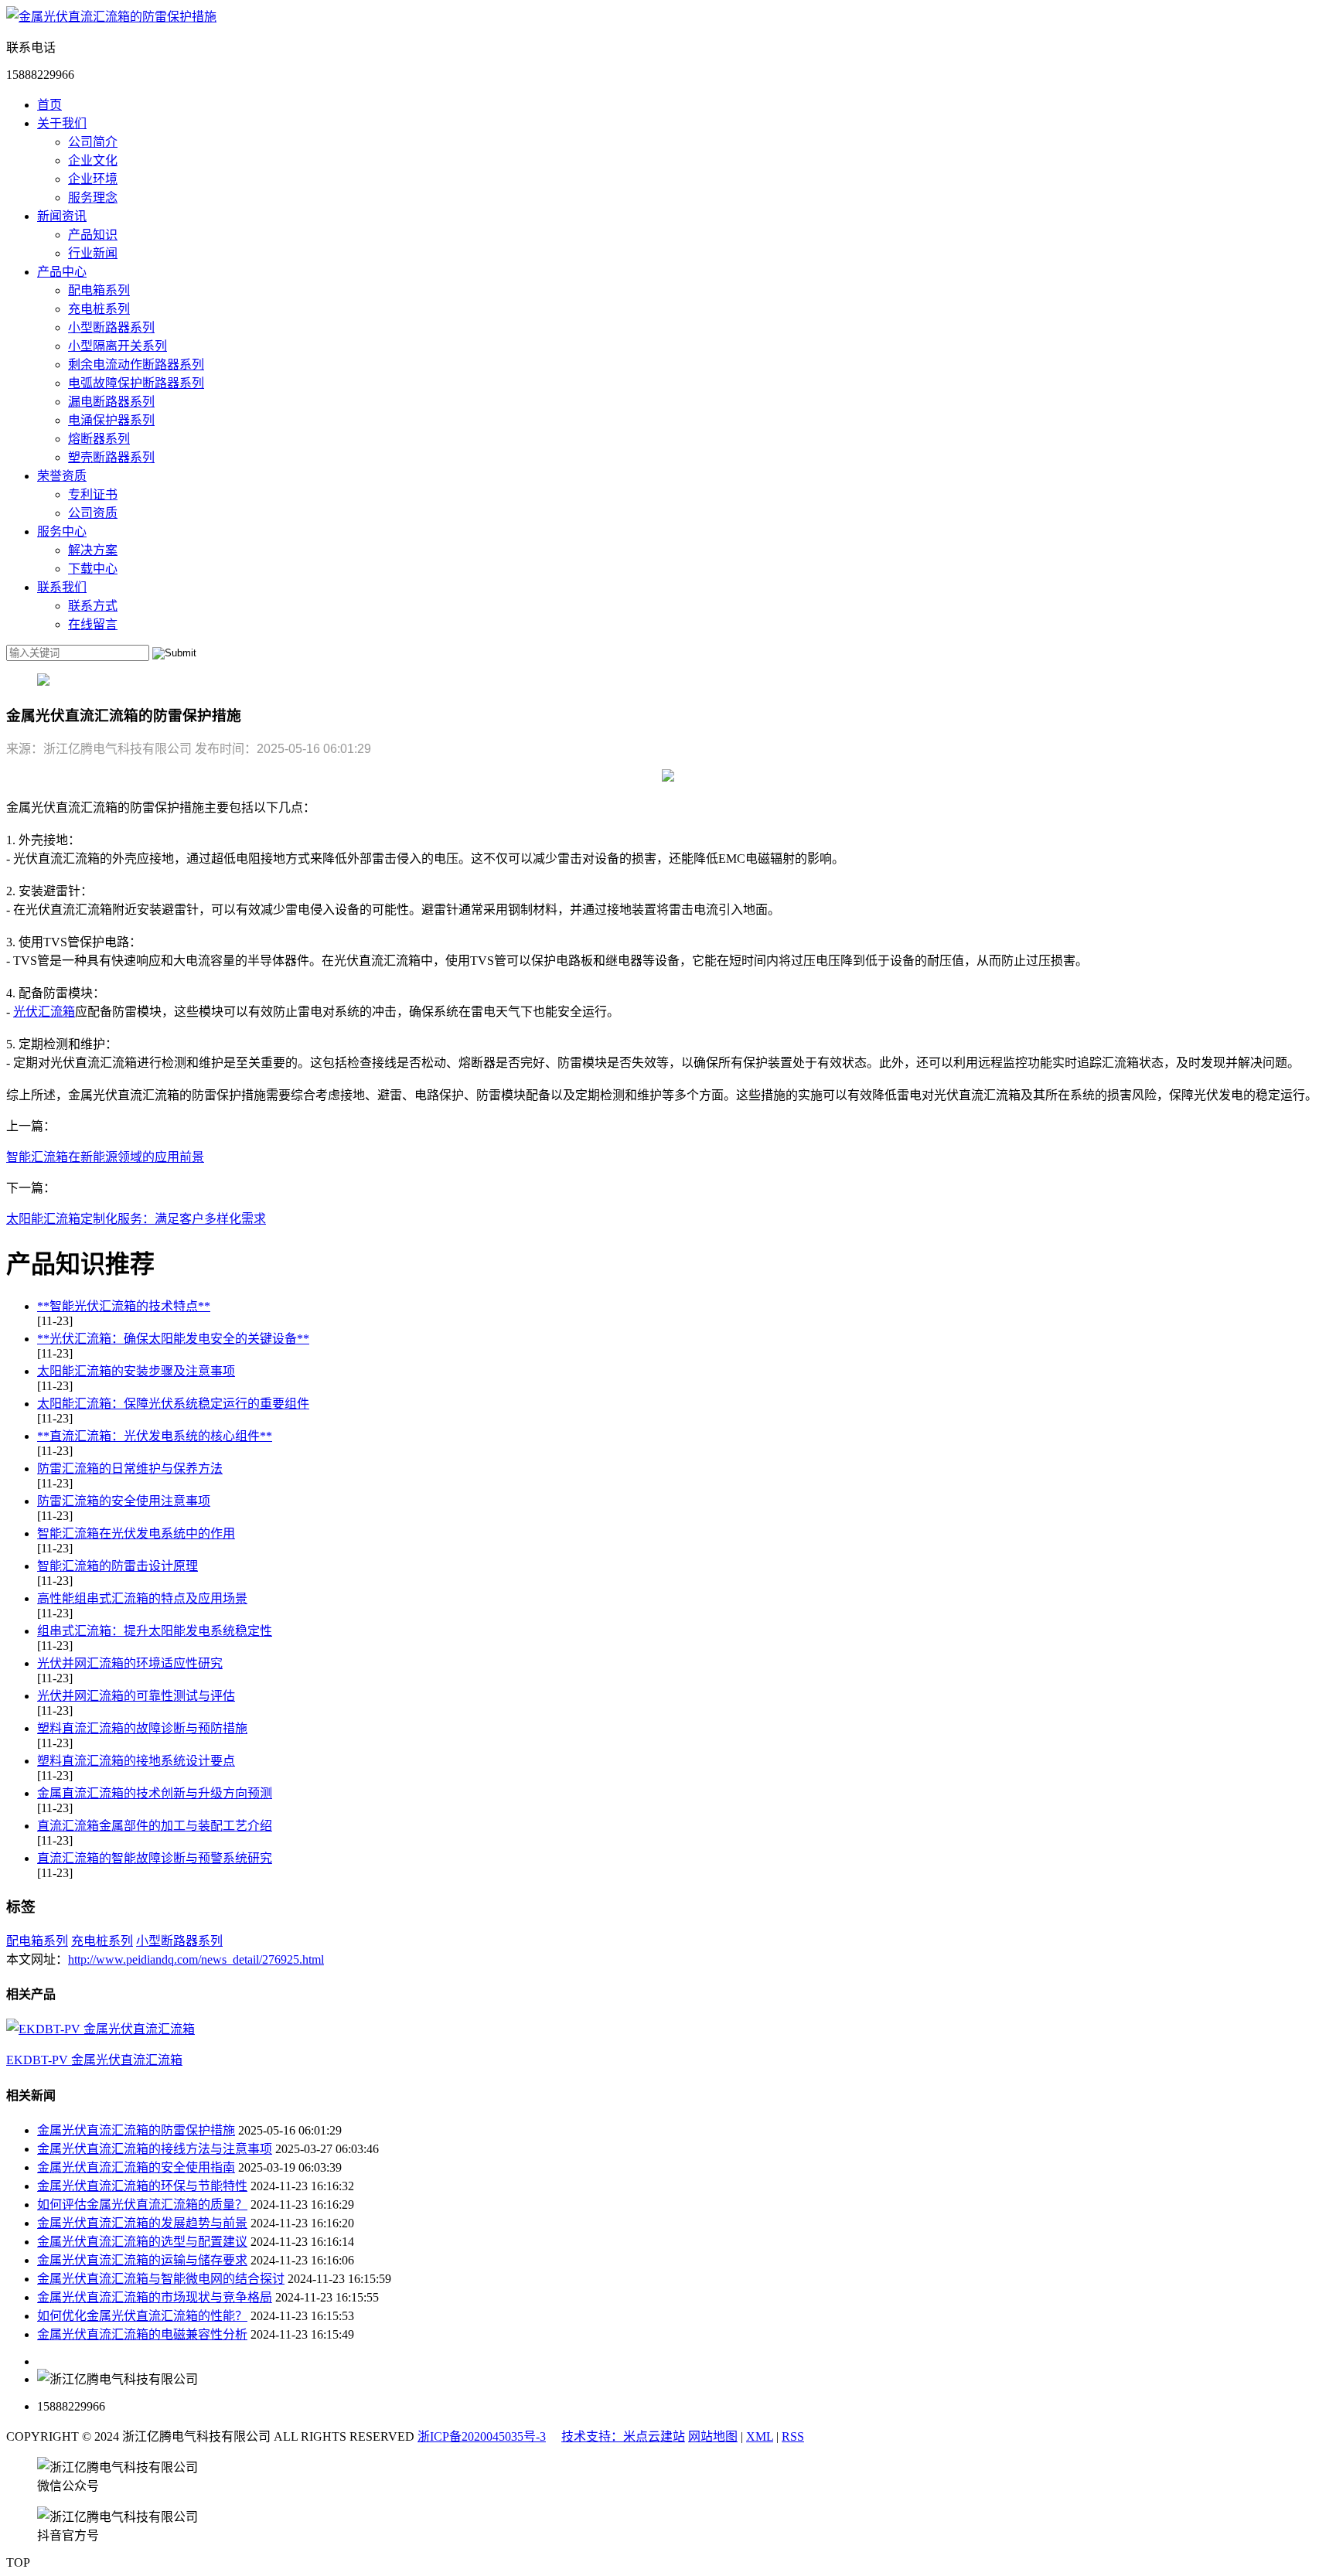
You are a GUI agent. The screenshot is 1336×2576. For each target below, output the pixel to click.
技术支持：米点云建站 (623, 2436)
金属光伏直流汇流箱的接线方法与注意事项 (155, 2149)
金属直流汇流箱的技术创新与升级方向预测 (155, 1793)
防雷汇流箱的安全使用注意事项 (124, 1501)
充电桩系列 (99, 309)
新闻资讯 (62, 216)
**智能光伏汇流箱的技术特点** (124, 1306)
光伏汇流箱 (44, 1012)
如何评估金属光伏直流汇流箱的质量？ (142, 2205)
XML (760, 2436)
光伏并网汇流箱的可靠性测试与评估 (136, 1696)
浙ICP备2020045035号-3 (482, 2436)
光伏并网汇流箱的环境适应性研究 (130, 1663)
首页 (49, 105)
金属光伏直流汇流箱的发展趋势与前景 (142, 2223)
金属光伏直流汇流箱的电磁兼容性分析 (142, 2334)
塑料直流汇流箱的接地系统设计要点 (136, 1761)
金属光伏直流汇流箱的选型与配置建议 (142, 2242)
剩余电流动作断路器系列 (136, 365)
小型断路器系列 (111, 327)
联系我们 (62, 587)
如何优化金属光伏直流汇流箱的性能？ (142, 2316)
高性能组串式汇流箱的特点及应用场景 (142, 1598)
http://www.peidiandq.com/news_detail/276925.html (196, 1959)
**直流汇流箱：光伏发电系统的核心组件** (155, 1436)
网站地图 (713, 2436)
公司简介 (93, 142)
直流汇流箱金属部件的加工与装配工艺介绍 (155, 1826)
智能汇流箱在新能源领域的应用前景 (105, 1157)
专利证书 (93, 494)
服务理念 (93, 198)
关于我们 (62, 123)
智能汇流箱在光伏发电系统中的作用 (136, 1533)
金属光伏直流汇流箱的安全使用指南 (136, 2167)
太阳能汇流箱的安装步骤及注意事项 (136, 1371)
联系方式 (93, 606)
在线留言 (93, 624)
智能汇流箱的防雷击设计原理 (118, 1566)
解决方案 (93, 550)
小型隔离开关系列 (118, 346)
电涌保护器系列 (111, 420)
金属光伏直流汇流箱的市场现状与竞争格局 (155, 2297)
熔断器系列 (99, 439)
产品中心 (62, 272)
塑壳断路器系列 (111, 457)
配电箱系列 (99, 290)
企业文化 (93, 160)
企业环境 (93, 179)
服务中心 (62, 532)
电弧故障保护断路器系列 (136, 383)
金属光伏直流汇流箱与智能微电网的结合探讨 (161, 2279)
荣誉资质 (62, 476)
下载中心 (93, 569)
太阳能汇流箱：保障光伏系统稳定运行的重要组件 (173, 1404)
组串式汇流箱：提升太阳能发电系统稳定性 (155, 1631)
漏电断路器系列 (111, 402)
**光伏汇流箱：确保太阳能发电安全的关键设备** (173, 1339)
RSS (793, 2436)
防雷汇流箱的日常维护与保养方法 (130, 1469)
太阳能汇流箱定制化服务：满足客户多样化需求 (136, 1219)
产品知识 (93, 235)
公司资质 (93, 513)
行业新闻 (93, 253)
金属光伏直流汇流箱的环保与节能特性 (142, 2186)
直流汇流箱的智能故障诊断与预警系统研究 (155, 1858)
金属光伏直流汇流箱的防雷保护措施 (136, 2130)
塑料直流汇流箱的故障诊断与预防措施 (142, 1728)
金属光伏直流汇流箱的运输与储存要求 (142, 2260)
